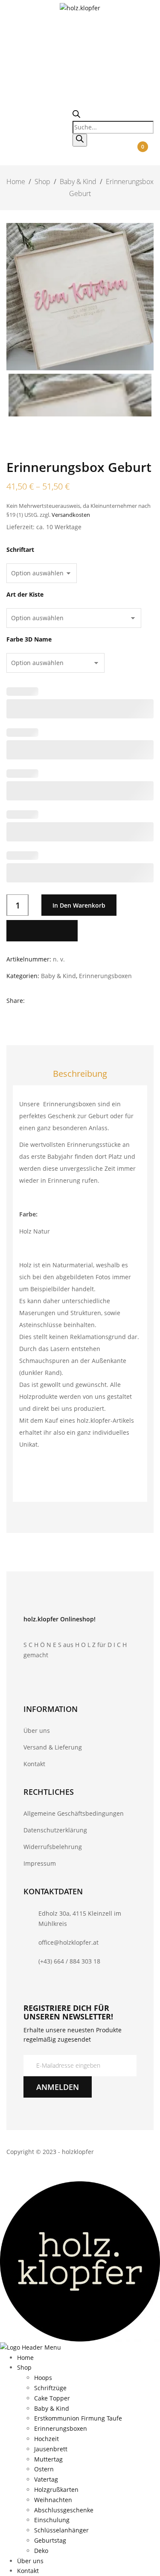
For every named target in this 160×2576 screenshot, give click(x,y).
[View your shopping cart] (143, 157)
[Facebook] (32, 1001)
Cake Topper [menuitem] (52, 2398)
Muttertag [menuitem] (48, 2459)
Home (16, 182)
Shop (42, 182)
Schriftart (20, 550)
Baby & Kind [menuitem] (52, 2408)
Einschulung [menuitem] (52, 2520)
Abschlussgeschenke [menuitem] (64, 2510)
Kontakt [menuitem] (28, 2571)
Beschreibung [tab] (80, 1074)
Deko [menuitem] (41, 2551)
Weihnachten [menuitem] (53, 2500)
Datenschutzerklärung (55, 1830)
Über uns (37, 1731)
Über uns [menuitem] (30, 2561)
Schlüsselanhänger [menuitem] (61, 2530)
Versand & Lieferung (53, 1747)
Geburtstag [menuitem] (50, 2540)
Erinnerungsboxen (105, 976)
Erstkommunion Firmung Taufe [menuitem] (78, 2418)
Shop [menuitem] (24, 2367)
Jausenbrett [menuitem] (51, 2449)
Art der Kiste (25, 595)
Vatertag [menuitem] (46, 2479)
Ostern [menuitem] (44, 2469)
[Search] (80, 140)
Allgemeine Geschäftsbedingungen (74, 1813)
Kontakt (34, 1764)
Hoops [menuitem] (43, 2378)
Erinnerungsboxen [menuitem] (61, 2428)
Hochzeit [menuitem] (47, 2439)
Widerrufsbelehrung (53, 1847)
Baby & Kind (78, 182)
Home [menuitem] (25, 2358)
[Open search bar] (76, 116)
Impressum (40, 1863)
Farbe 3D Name (29, 639)
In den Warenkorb (79, 905)
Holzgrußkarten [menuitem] (56, 2490)
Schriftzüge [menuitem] (50, 2388)
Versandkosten (71, 515)
